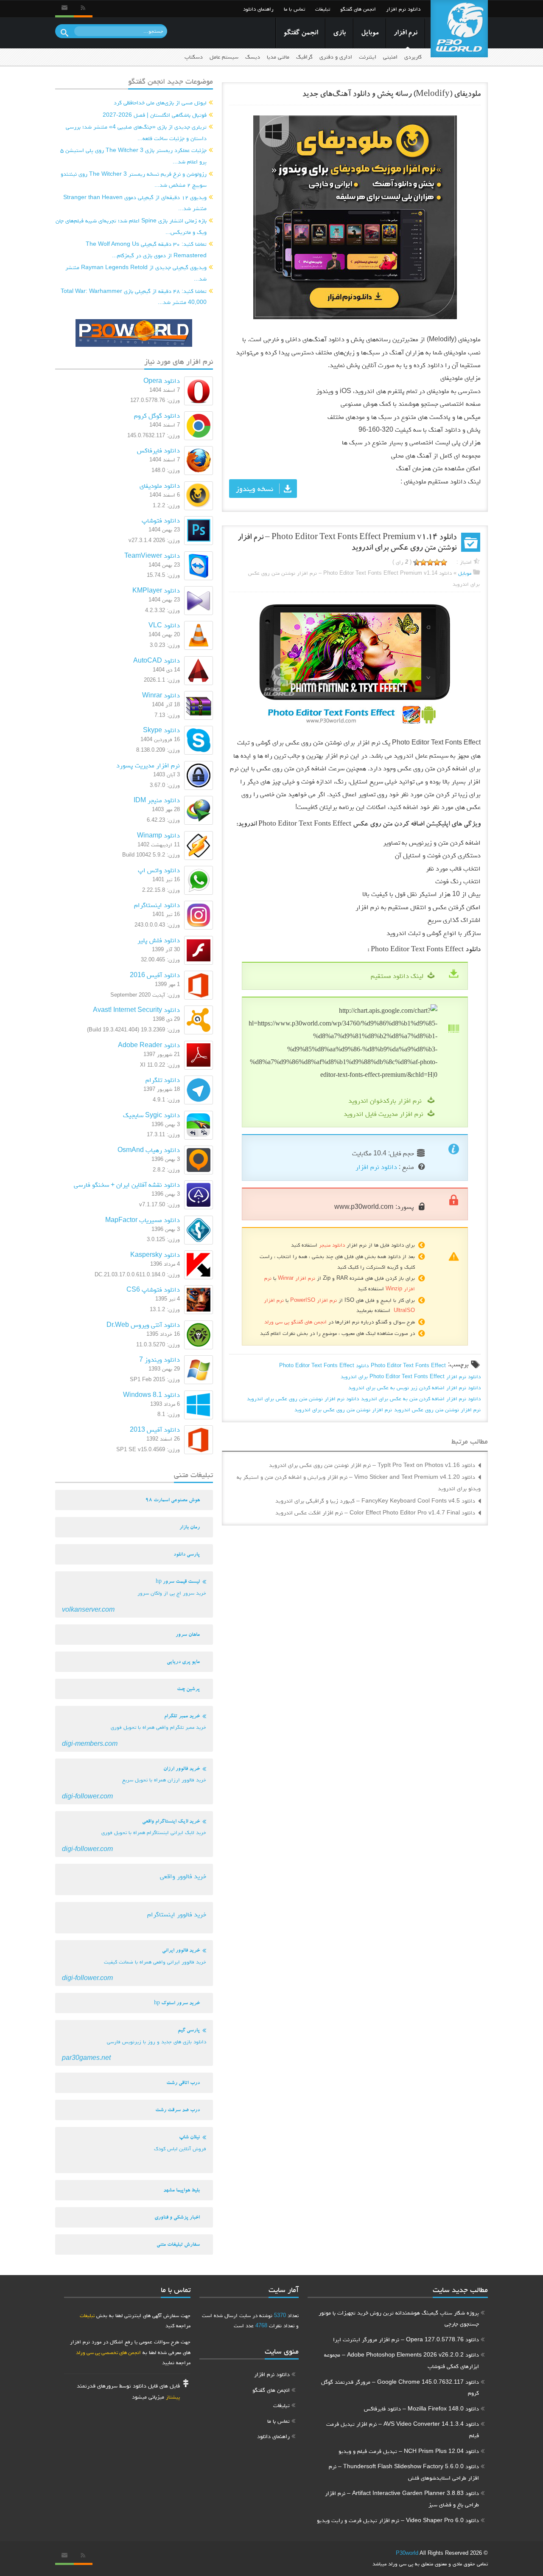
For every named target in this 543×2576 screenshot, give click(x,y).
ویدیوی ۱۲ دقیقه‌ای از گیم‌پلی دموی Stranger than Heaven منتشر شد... (135, 203)
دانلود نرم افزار (403, 9)
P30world (407, 2553)
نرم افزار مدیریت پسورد (148, 765)
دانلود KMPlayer (156, 590)
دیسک (253, 57)
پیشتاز (173, 2397)
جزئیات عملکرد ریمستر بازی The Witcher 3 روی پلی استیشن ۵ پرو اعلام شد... (133, 156)
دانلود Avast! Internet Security (136, 1010)
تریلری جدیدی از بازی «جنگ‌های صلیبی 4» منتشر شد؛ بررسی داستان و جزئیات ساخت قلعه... (136, 132)
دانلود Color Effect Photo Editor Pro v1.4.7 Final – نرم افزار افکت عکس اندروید (375, 1512)
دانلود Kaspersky (155, 1254)
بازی (339, 33)
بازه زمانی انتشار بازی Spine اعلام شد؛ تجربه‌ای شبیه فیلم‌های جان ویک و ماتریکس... (131, 226)
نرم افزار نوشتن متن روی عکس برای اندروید (343, 1409)
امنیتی (390, 57)
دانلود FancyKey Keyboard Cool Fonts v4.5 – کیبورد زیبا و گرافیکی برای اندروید (375, 1500)
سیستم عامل (224, 57)
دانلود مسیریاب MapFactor (143, 1220)
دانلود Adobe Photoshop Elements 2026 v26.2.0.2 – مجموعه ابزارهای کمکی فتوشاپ (402, 2360)
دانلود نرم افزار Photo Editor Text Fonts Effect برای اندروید (411, 1376)
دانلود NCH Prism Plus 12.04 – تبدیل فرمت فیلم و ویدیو (409, 2451)
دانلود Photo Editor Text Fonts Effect (324, 1365)
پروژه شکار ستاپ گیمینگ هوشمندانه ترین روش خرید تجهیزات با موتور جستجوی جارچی (399, 2318)
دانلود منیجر (332, 1245)
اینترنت (368, 57)
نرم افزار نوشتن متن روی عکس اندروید (437, 1409)
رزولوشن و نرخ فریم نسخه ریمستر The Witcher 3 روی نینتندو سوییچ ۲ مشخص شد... (134, 179)
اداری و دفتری (336, 57)
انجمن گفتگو (301, 33)
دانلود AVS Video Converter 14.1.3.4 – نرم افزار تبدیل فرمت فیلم (403, 2429)
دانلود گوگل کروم (157, 415)
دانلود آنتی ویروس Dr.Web (143, 1325)
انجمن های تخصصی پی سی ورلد (108, 2352)
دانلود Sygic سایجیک (151, 1115)
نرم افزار (406, 33)
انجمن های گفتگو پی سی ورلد (295, 1322)
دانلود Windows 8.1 (151, 1395)
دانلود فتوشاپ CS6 (153, 1289)
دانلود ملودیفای (160, 485)
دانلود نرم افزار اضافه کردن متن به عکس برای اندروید (421, 1398)
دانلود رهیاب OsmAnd (149, 1150)
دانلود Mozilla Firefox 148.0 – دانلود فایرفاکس (421, 2408)
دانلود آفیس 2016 (155, 975)
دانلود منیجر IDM (157, 800)
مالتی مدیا (278, 57)
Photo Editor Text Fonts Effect (408, 1365)
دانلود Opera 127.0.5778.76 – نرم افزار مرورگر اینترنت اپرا (406, 2339)
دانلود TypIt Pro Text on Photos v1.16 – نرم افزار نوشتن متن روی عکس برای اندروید (372, 1465)
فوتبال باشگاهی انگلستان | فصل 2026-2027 (155, 115)
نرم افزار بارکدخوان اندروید (386, 1100)
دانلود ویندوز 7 (160, 1359)
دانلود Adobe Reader (149, 1045)
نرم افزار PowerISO (313, 1300)
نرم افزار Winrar (297, 1278)
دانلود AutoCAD (157, 660)
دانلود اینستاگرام (157, 905)
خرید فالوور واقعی (183, 1876)
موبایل (370, 33)
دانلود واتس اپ (159, 870)
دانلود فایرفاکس (158, 450)
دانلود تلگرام (163, 1080)
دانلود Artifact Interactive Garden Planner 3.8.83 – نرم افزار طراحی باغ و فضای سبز (402, 2499)
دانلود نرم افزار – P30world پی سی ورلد (459, 29)
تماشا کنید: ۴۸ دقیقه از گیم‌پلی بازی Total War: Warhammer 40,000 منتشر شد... (134, 296)
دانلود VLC (164, 625)
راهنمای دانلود (258, 9)
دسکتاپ (194, 57)
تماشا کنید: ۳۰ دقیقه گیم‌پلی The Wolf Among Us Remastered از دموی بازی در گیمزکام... (146, 249)
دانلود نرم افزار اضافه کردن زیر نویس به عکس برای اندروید (414, 1387)
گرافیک (304, 57)
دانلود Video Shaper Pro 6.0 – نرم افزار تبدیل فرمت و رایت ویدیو (398, 2520)
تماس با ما (294, 9)
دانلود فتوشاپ (161, 520)
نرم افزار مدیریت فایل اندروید (383, 1114)
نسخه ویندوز (255, 489)
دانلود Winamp (158, 835)
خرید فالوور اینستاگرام (177, 1914)
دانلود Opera (162, 381)
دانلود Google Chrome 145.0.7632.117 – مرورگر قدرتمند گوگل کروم (400, 2387)
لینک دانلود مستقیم (397, 976)
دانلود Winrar (161, 695)
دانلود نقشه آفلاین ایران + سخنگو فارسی (127, 1184)
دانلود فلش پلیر (159, 940)
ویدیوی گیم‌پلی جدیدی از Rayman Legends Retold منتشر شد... (136, 273)
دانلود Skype (161, 730)
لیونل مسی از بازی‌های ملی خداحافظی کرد (160, 102)
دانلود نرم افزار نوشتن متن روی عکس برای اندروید (303, 1398)
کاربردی (413, 57)
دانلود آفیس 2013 (155, 1429)
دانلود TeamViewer (152, 555)
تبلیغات (323, 9)
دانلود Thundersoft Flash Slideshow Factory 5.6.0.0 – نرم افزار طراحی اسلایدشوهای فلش (404, 2472)
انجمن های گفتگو (358, 9)
